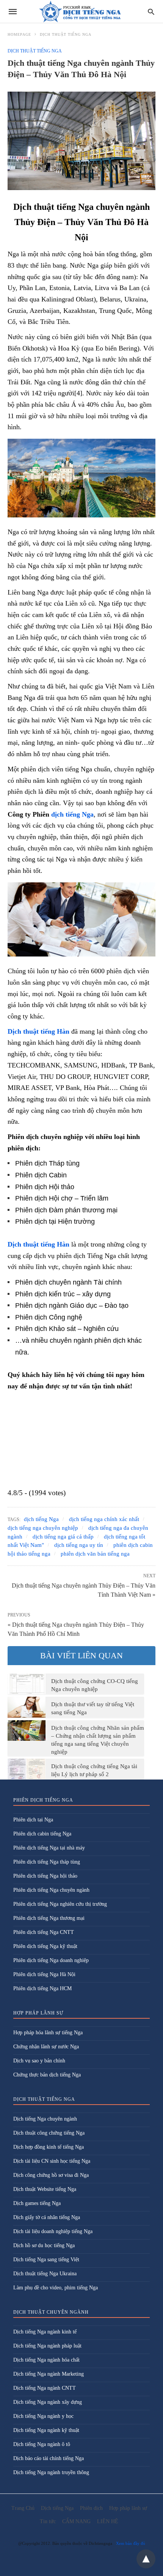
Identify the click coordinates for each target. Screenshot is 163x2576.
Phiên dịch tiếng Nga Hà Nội (44, 1974)
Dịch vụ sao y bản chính (39, 2061)
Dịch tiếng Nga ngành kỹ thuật (46, 2430)
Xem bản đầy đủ (131, 2543)
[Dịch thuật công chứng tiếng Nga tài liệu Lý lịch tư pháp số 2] (27, 1769)
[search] (151, 12)
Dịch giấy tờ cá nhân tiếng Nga (47, 2217)
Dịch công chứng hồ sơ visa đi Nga (51, 2175)
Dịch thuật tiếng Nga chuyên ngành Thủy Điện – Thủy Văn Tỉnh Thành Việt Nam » (84, 1589)
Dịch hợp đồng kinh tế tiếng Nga (49, 2147)
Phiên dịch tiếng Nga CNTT (44, 1932)
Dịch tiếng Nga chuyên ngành (45, 2119)
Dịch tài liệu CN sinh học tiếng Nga (52, 2161)
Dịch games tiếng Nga (37, 2203)
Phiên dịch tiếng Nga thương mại (49, 1918)
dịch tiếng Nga (72, 814)
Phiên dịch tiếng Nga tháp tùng (47, 1862)
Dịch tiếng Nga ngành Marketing (49, 2374)
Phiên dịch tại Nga (33, 1820)
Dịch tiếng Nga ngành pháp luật (47, 2346)
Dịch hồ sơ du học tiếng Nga (44, 2245)
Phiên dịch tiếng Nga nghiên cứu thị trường (60, 1904)
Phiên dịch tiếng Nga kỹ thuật (45, 1946)
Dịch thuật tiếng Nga (66, 34)
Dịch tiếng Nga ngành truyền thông (51, 2472)
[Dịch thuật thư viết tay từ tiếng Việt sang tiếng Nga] (27, 1707)
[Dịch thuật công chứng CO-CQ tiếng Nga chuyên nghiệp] (27, 1684)
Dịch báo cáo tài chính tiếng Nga (49, 2458)
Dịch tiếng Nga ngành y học (43, 2416)
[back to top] (146, 2559)
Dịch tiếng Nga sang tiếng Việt (46, 2260)
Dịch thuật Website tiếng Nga (45, 2189)
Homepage (19, 34)
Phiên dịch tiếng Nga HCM (42, 1988)
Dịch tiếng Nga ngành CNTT (45, 2388)
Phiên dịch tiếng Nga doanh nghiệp (51, 1960)
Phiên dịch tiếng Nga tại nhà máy (49, 1848)
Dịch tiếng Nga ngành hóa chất (46, 2360)
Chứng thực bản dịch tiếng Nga (47, 2075)
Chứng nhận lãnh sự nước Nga (46, 2047)
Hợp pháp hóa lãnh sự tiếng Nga (48, 2033)
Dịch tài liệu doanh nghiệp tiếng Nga (53, 2231)
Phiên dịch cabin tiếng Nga (42, 1834)
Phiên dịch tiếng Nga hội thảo (45, 1876)
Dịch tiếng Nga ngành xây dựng (48, 2402)
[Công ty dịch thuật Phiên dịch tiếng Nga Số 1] (81, 12)
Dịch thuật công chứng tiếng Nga (49, 2133)
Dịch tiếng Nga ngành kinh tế (45, 2332)
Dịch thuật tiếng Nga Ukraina (45, 2274)
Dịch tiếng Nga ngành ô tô (42, 2444)
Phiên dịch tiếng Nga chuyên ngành (51, 1890)
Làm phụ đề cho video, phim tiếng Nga (56, 2288)
